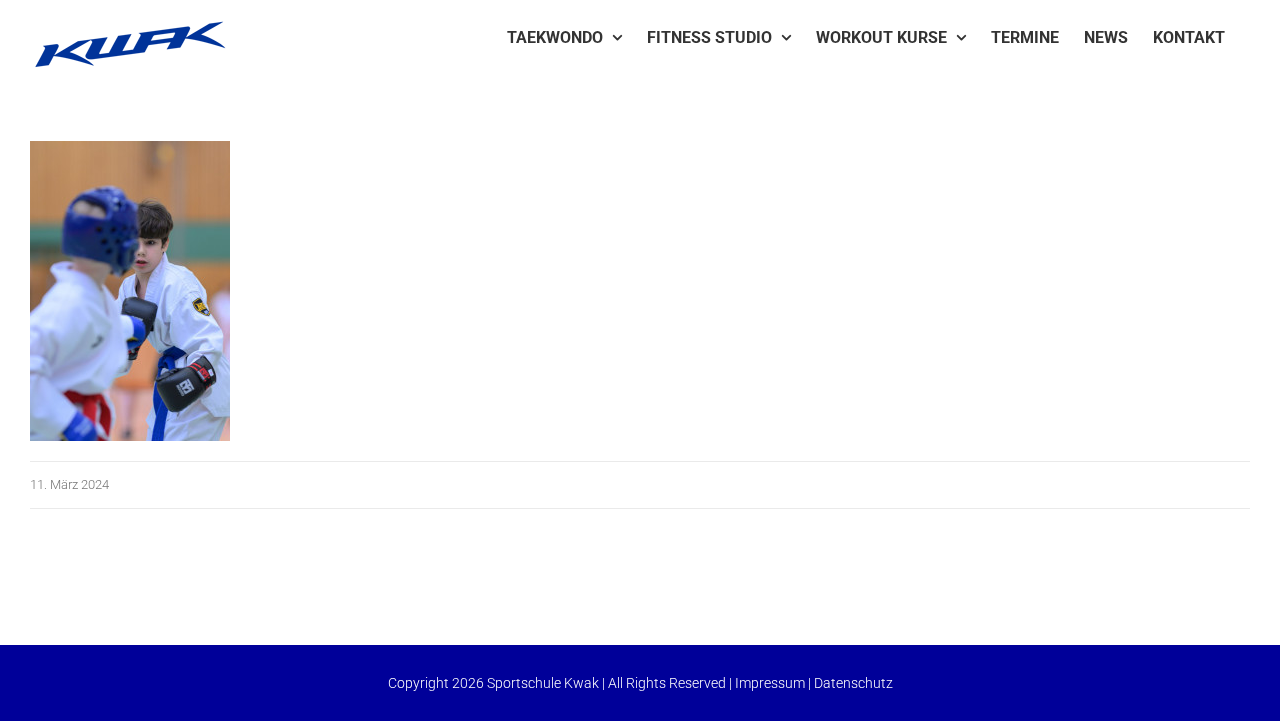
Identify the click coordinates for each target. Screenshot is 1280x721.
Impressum (770, 683)
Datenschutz (853, 683)
